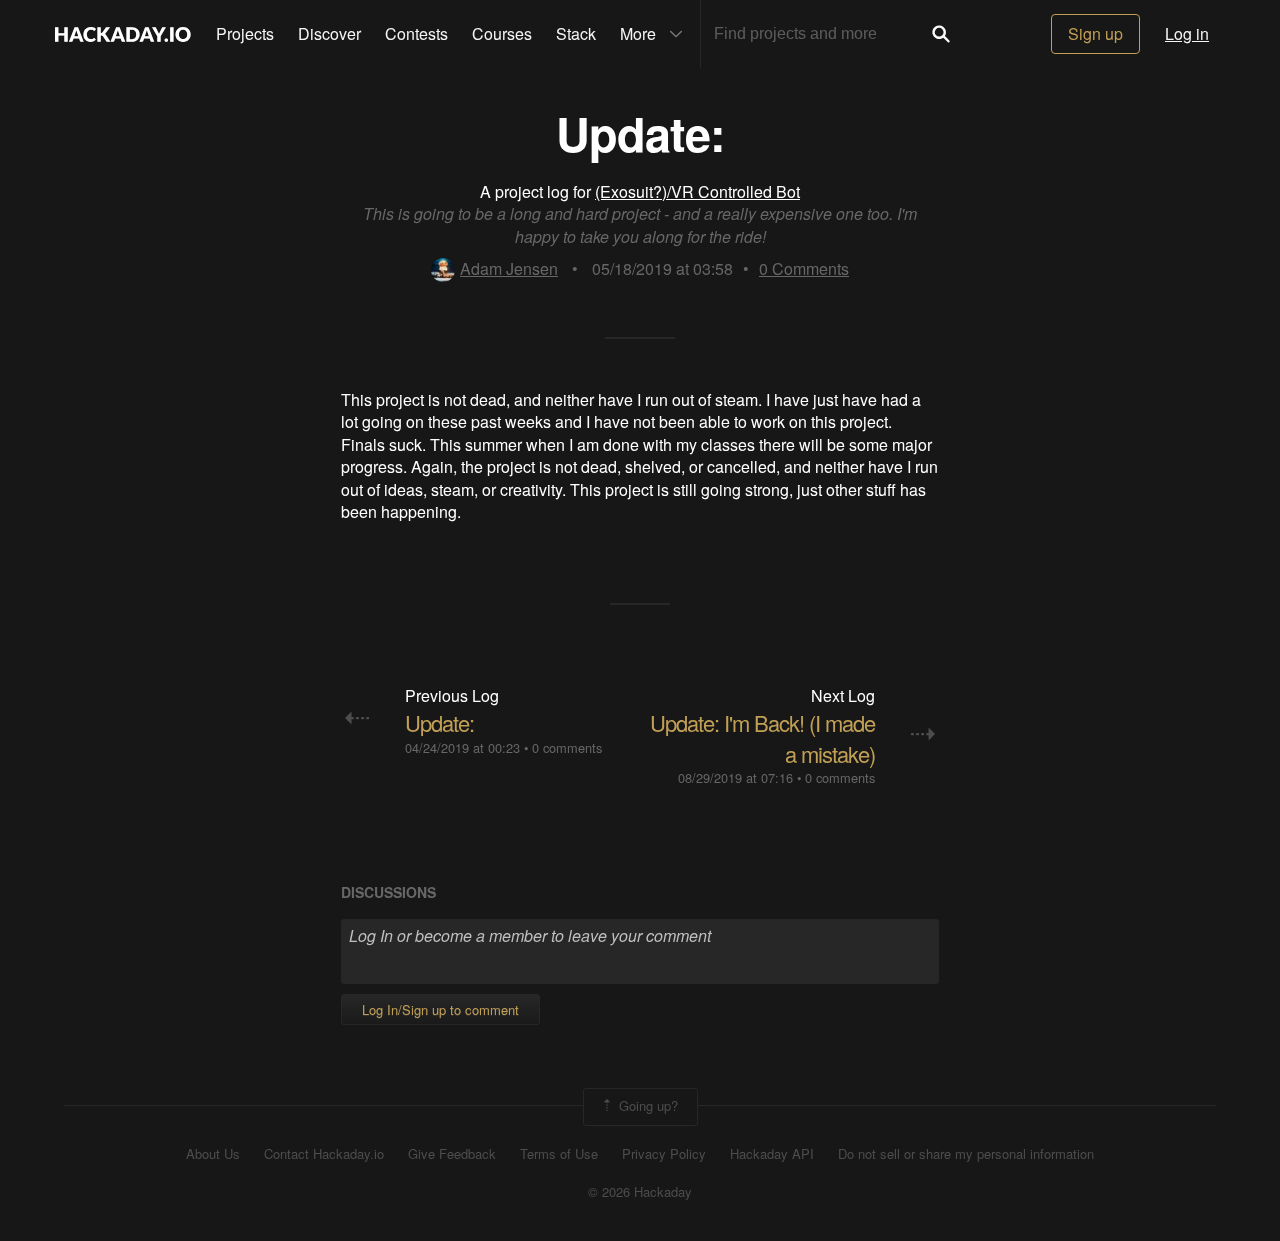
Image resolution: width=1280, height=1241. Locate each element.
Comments (804, 268)
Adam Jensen (509, 268)
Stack (576, 33)
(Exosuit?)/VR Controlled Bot (697, 191)
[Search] (941, 34)
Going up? (646, 1104)
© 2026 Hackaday (640, 1192)
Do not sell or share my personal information (966, 1154)
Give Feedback (452, 1154)
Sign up (1095, 33)
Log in (1187, 33)
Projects (245, 33)
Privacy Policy (664, 1154)
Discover (329, 33)
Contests (416, 33)
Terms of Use (559, 1154)
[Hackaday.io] (123, 34)
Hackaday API (772, 1154)
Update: (439, 722)
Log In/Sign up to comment (440, 1009)
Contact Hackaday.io (324, 1154)
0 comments (567, 747)
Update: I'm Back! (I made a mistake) (762, 738)
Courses (502, 33)
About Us (213, 1154)
